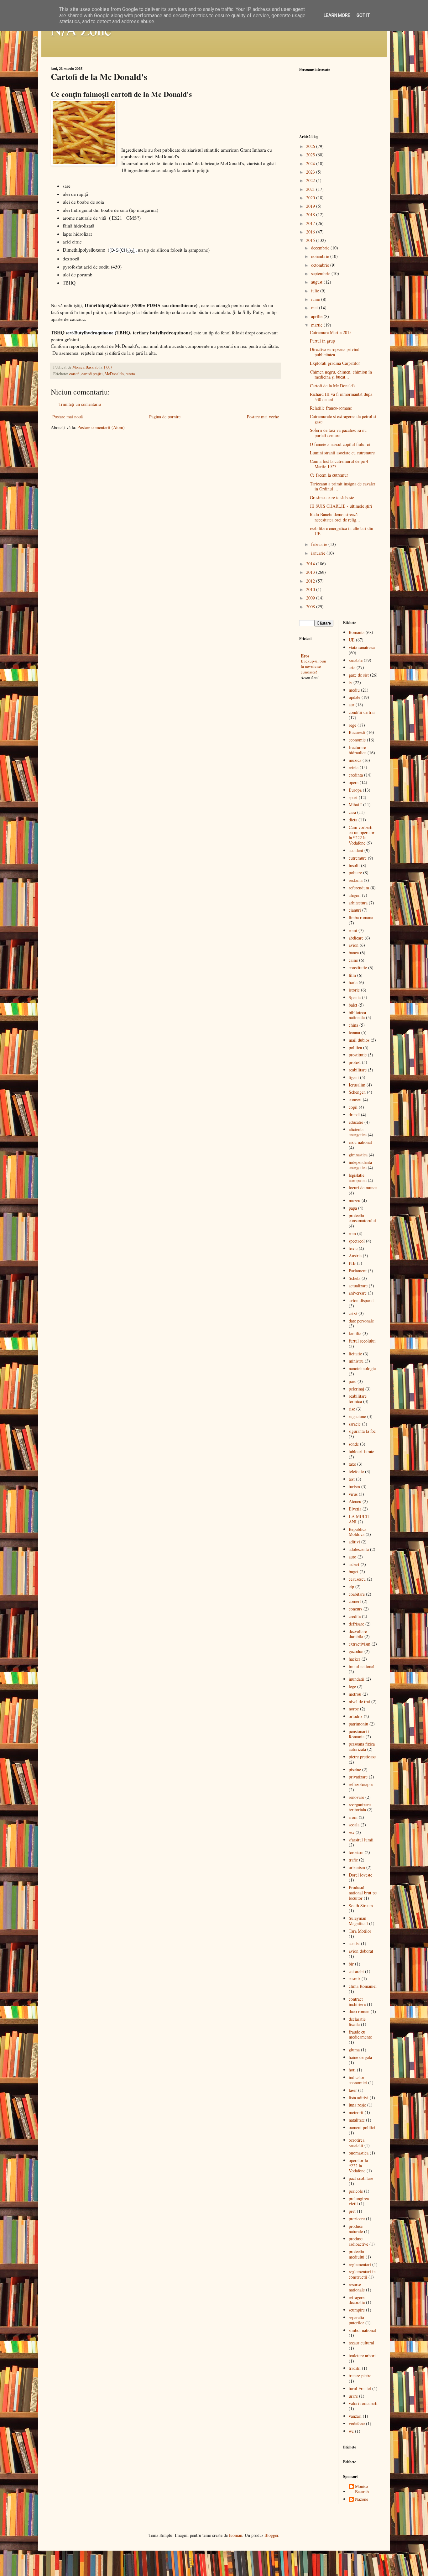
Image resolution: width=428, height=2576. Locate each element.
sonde (354, 1444)
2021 (311, 189)
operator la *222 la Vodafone (358, 2166)
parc (352, 1381)
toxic (353, 1248)
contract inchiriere (357, 2002)
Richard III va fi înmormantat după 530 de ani (341, 397)
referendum (359, 888)
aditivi (354, 1542)
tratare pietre (360, 2376)
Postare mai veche (263, 417)
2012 (311, 581)
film (352, 975)
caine (353, 960)
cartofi (74, 374)
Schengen (357, 1092)
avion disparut (361, 1300)
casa (352, 812)
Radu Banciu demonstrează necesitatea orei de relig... (335, 517)
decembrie (321, 248)
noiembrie (321, 256)
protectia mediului (357, 2254)
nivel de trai (359, 1702)
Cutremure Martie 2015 (331, 332)
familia (355, 1333)
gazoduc (356, 1651)
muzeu (355, 1200)
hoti (352, 2070)
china (353, 1025)
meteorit (356, 2112)
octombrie (321, 265)
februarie (320, 544)
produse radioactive (358, 2241)
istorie (354, 990)
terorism (356, 1852)
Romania (357, 632)
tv (350, 682)
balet (353, 1005)
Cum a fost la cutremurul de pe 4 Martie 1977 (339, 464)
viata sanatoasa (362, 647)
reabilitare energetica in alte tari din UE (342, 531)
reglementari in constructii (362, 2274)
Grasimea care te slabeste (332, 497)
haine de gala (360, 2057)
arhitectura (358, 903)
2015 (311, 240)
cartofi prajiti (92, 374)
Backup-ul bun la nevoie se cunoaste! (313, 666)
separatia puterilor (356, 2320)
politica (355, 1047)
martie (317, 325)
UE (352, 640)
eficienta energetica (358, 1132)
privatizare (358, 1777)
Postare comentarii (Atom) (101, 427)
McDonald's (114, 374)
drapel (354, 1115)
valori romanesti (363, 2403)
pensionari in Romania (360, 1734)
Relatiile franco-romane (331, 408)
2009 (311, 598)
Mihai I (355, 805)
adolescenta (359, 1549)
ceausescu (357, 1579)
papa (353, 1208)
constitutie (358, 968)
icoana (354, 1032)
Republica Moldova (358, 1532)
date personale (361, 1321)
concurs (355, 1609)
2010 (311, 589)
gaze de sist (359, 675)
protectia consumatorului (362, 1218)
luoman (236, 2535)
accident (356, 850)
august (317, 282)
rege (352, 725)
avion (354, 945)
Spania (355, 997)
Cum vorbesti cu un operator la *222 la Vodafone (362, 835)
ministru (356, 1361)
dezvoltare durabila (358, 1634)
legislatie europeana (358, 1178)
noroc (354, 1709)
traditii (355, 2368)
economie (357, 740)
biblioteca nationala (357, 1015)
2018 (311, 215)
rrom (353, 1817)
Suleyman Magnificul (358, 1921)
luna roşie (357, 2105)
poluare (355, 873)
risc (352, 1409)
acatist (354, 1943)
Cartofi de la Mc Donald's (333, 386)
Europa (355, 790)
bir (351, 1964)
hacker (355, 1659)
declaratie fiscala (357, 2022)
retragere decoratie (357, 2300)
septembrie (321, 273)
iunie (316, 299)
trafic (353, 1860)
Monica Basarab (362, 2489)
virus (353, 1494)
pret (352, 2211)
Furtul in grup (322, 341)
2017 (311, 223)
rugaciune (357, 1416)
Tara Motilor (360, 1931)
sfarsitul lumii (361, 1840)
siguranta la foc (362, 1431)
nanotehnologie (362, 1368)
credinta (356, 775)
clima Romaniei (363, 1986)
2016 (311, 232)
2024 (311, 163)
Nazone (362, 2499)
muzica (355, 760)
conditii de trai (362, 712)
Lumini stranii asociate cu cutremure (342, 453)
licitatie (355, 1354)
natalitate (357, 2120)
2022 (311, 180)
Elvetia (355, 1509)
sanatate (356, 660)
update (355, 697)
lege (352, 1686)
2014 (311, 564)
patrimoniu (358, 1724)
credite (355, 1616)
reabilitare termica (358, 1399)
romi (353, 930)
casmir (355, 1979)
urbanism (357, 1867)
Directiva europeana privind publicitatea (335, 352)
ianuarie (319, 553)
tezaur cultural (361, 2343)
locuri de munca (363, 1188)
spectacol (357, 1241)
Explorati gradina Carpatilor (335, 363)
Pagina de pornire (165, 417)
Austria (355, 1256)
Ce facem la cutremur (329, 475)
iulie (316, 291)
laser (353, 2090)
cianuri (355, 910)
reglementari (360, 2264)
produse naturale (356, 2229)
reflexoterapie (361, 1784)
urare (353, 2396)
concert (355, 1100)
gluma (354, 2050)
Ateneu (355, 1501)
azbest (354, 1564)
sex (352, 1832)
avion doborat (361, 1951)
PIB (352, 1263)
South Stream (361, 1906)
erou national (360, 1142)
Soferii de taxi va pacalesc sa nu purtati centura (338, 433)
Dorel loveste (360, 1875)
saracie (355, 1424)
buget (354, 1571)
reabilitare (358, 1070)
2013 (311, 572)
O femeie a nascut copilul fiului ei (340, 444)
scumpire (357, 2310)
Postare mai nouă (68, 417)
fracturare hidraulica (358, 750)
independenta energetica (360, 1165)
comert (355, 1601)
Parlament (358, 1271)
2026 (311, 146)
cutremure (358, 858)
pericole (356, 2191)
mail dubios (359, 1040)
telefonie (356, 1471)
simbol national (362, 2330)
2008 (311, 607)
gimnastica (358, 1155)
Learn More (337, 15)
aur (352, 705)
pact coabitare (361, 2178)
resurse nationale (357, 2287)
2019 (311, 206)
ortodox (356, 1716)
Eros (305, 656)
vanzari (355, 2416)
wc (351, 2431)
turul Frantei (360, 2388)
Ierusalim (357, 1085)
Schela (355, 1278)
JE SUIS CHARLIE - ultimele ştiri (341, 506)
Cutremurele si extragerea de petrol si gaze (343, 419)
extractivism (360, 1644)
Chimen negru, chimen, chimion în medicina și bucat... (341, 374)
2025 (311, 155)
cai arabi (356, 1971)
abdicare (356, 938)
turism (354, 1487)
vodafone (357, 2424)
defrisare (356, 1624)
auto (352, 1557)
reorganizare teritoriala (360, 1807)
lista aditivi (359, 2098)
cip (351, 1586)
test (352, 1479)
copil (353, 1107)
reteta (130, 374)
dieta (353, 820)
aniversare (358, 1293)
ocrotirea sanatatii (357, 2143)
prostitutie (358, 1055)
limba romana (361, 917)
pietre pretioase (362, 1757)
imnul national (362, 1666)
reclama (356, 880)
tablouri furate (361, 1451)
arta (352, 667)
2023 (311, 172)
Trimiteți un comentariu (80, 404)
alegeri (355, 895)
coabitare (357, 1594)
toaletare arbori (362, 2356)
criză (353, 1313)
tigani (354, 1077)
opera (354, 782)
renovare (356, 1797)
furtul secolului (362, 1341)
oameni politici (362, 2127)
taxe (352, 1464)
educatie (356, 1122)
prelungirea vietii (359, 2201)
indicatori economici (358, 2080)
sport (353, 797)
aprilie (317, 316)
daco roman (359, 2011)
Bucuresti (357, 732)
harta (353, 982)
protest (355, 1062)
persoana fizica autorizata (362, 1746)
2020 (311, 198)
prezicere (357, 2219)
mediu (354, 690)
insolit (354, 865)
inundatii (357, 1679)
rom (352, 1233)
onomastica (359, 2153)
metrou (355, 1694)
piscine (355, 1770)
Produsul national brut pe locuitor (363, 1893)
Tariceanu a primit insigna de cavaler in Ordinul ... (343, 486)
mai (315, 308)
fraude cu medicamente (360, 2034)
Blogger (271, 2535)
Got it (363, 15)
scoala (354, 1825)
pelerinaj (356, 1389)
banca (354, 953)
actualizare (358, 1286)
